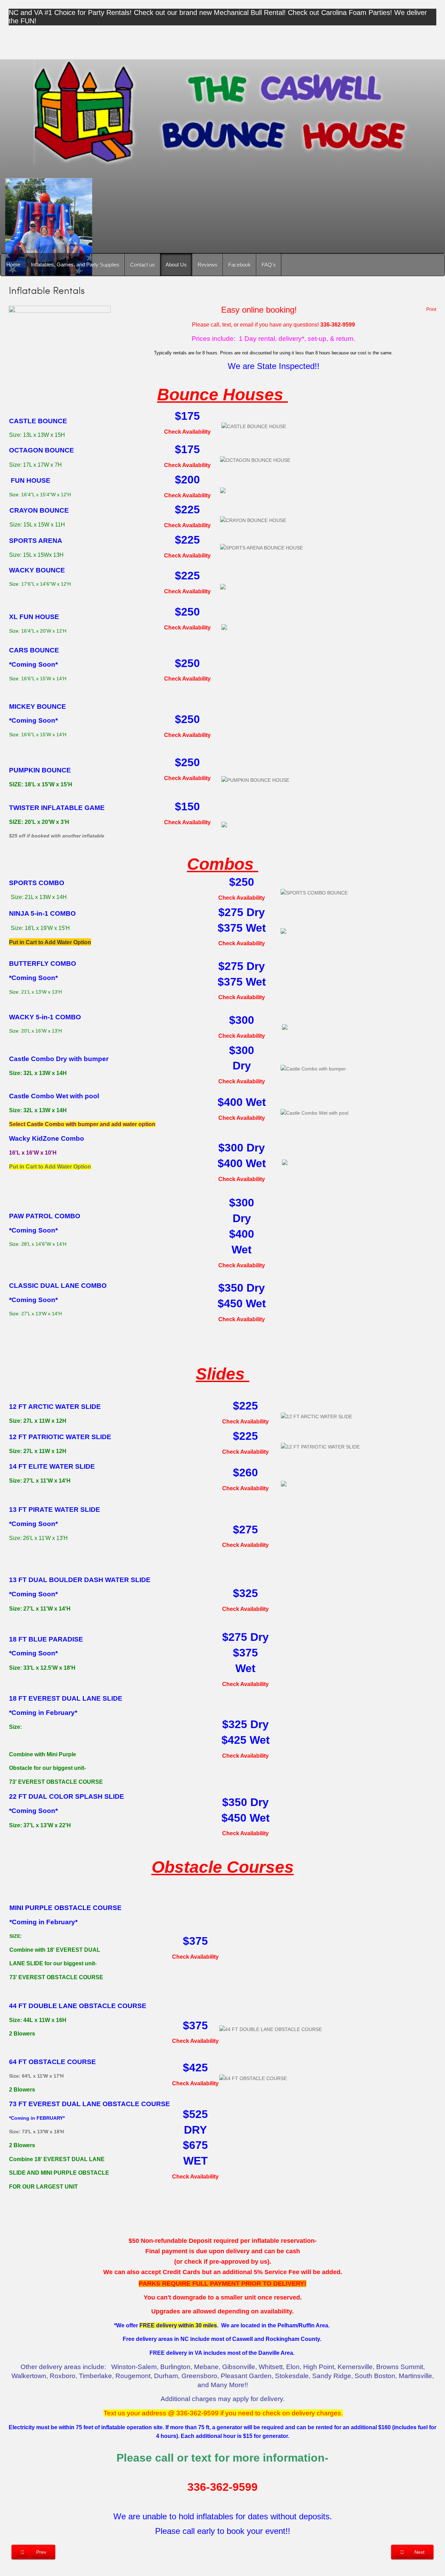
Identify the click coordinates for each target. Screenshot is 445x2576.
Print (431, 309)
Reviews (207, 264)
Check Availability (187, 432)
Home (13, 264)
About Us (176, 264)
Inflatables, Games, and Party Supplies (75, 264)
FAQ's (269, 264)
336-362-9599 (222, 2487)
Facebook (239, 264)
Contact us (142, 264)
